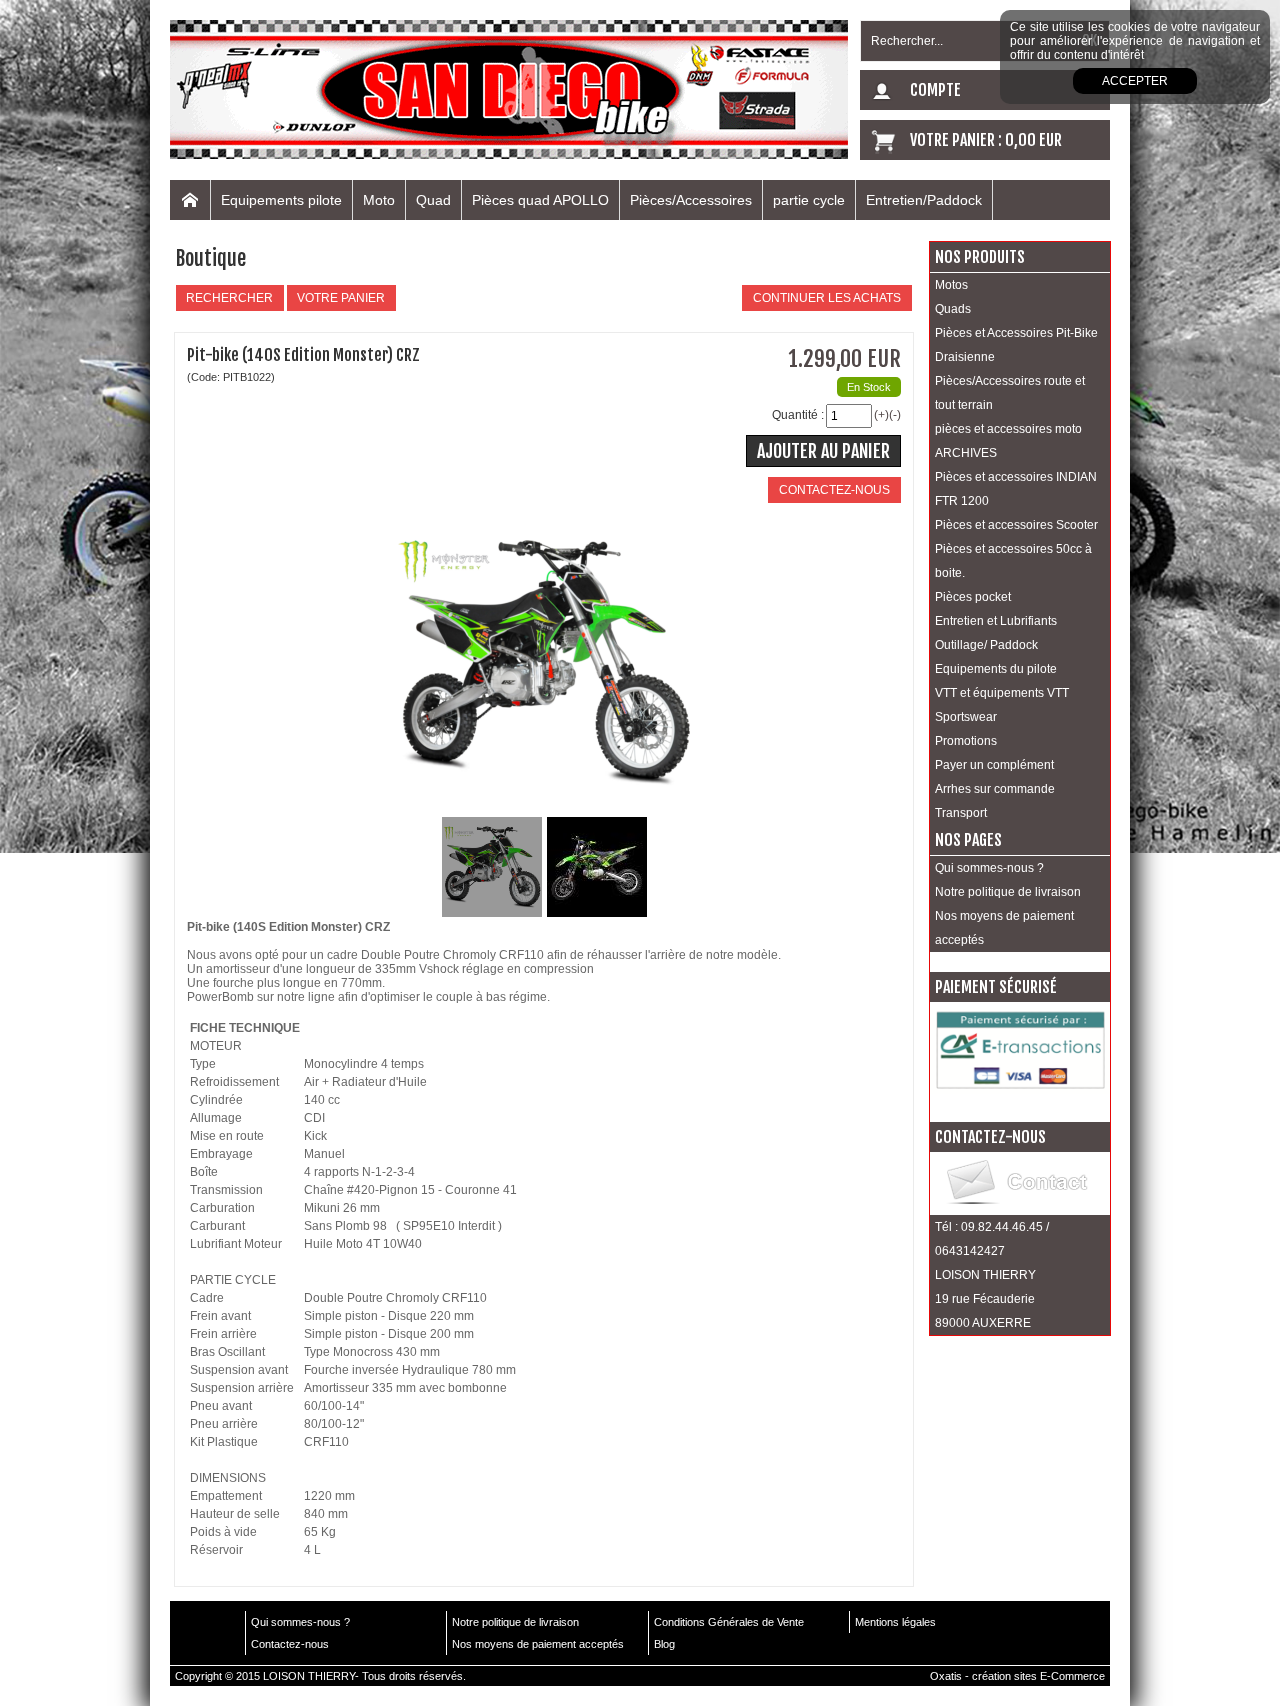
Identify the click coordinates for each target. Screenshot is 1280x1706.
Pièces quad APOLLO (540, 200)
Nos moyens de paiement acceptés (1004, 928)
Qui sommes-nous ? (989, 868)
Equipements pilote (281, 200)
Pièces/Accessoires (691, 200)
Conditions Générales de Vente (729, 1622)
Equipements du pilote (996, 669)
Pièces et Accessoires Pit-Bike (1016, 333)
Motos (951, 285)
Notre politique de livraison (1008, 892)
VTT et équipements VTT (1002, 693)
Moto (379, 200)
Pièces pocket (973, 597)
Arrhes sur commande (995, 789)
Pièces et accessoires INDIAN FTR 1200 (1016, 489)
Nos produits (980, 257)
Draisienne (965, 357)
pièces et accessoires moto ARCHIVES (1008, 441)
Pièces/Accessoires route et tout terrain (1010, 393)
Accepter (1135, 81)
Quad (433, 200)
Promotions (966, 741)
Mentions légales (895, 1622)
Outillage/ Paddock (986, 645)
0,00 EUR (1033, 140)
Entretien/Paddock (924, 200)
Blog (664, 1644)
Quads (953, 309)
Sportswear (966, 717)
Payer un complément (994, 765)
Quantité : (798, 415)
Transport (961, 813)
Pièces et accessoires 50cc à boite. (1013, 561)
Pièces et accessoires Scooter (1016, 525)
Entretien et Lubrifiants (996, 621)
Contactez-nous (290, 1644)
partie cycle (809, 200)
